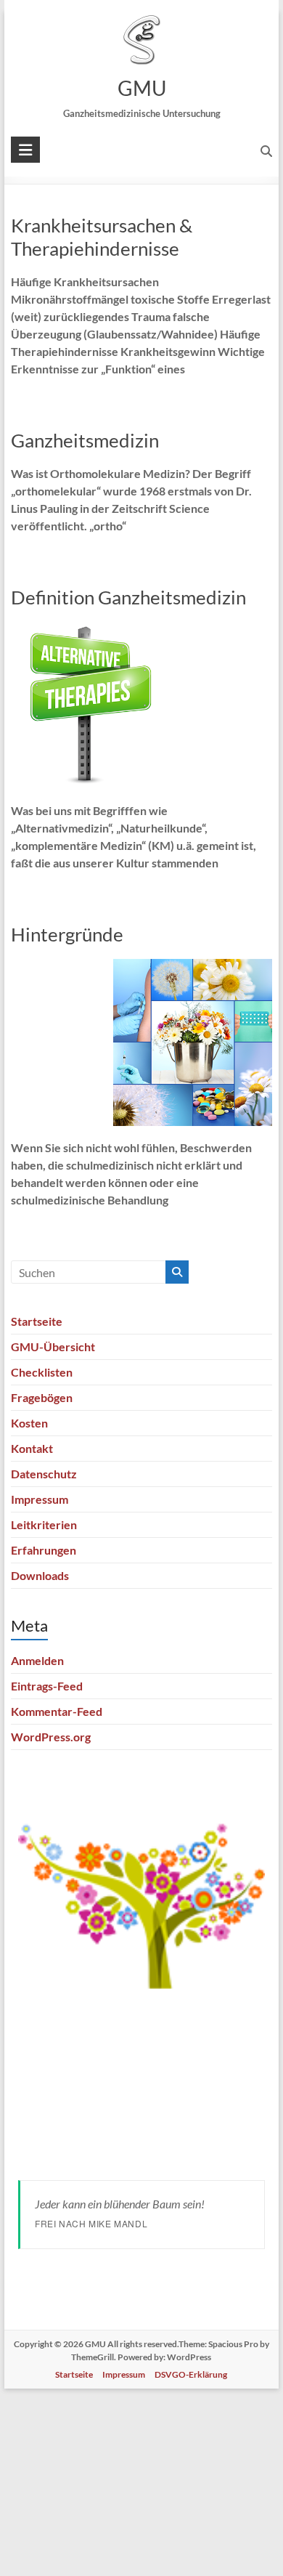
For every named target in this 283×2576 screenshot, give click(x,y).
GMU (141, 88)
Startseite (37, 1321)
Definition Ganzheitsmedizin (128, 597)
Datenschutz (44, 1474)
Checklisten (42, 1372)
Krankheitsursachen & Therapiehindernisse (102, 237)
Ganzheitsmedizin (85, 440)
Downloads (40, 1575)
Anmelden (37, 1660)
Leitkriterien (44, 1524)
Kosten (29, 1423)
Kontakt (32, 1448)
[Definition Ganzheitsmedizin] (90, 632)
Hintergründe (67, 934)
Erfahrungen (44, 1550)
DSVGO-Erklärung (191, 2374)
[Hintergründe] (193, 969)
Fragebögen (42, 1397)
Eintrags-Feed (47, 1686)
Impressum (40, 1499)
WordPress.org (51, 1737)
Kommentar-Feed (57, 1711)
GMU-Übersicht (53, 1346)
